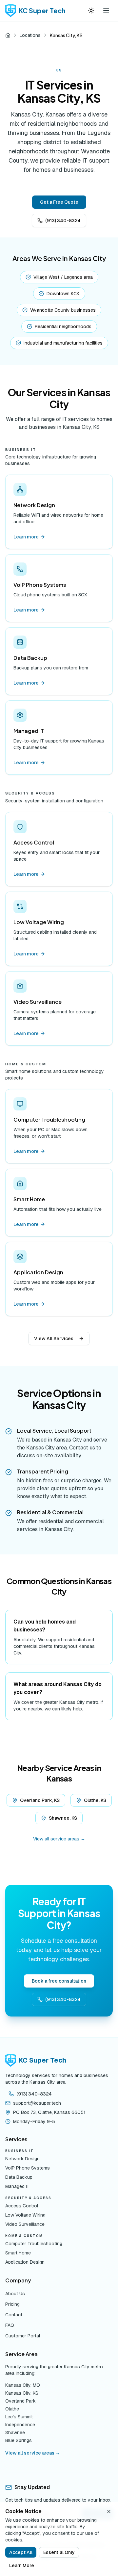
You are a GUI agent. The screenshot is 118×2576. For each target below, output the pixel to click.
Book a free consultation (59, 1981)
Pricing (12, 2304)
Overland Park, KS (40, 1800)
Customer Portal (23, 2336)
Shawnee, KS (63, 1818)
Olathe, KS (95, 1800)
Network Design (22, 2159)
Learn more (26, 537)
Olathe (12, 2409)
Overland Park (20, 2401)
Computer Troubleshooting (34, 2244)
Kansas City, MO (23, 2385)
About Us (15, 2294)
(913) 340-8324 (63, 221)
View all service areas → (59, 1839)
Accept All (21, 2552)
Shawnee (15, 2433)
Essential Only (59, 2552)
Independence (20, 2425)
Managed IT (17, 2186)
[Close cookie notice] (109, 2511)
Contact (14, 2315)
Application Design (25, 2262)
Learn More (22, 2565)
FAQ (10, 2325)
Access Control (22, 2206)
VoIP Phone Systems (28, 2168)
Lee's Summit (19, 2417)
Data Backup (19, 2177)
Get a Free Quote (59, 202)
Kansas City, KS (22, 2393)
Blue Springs (19, 2440)
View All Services (54, 1339)
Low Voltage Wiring (25, 2215)
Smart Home (18, 2253)
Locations (30, 35)
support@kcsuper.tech (37, 2103)
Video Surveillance (25, 2224)
